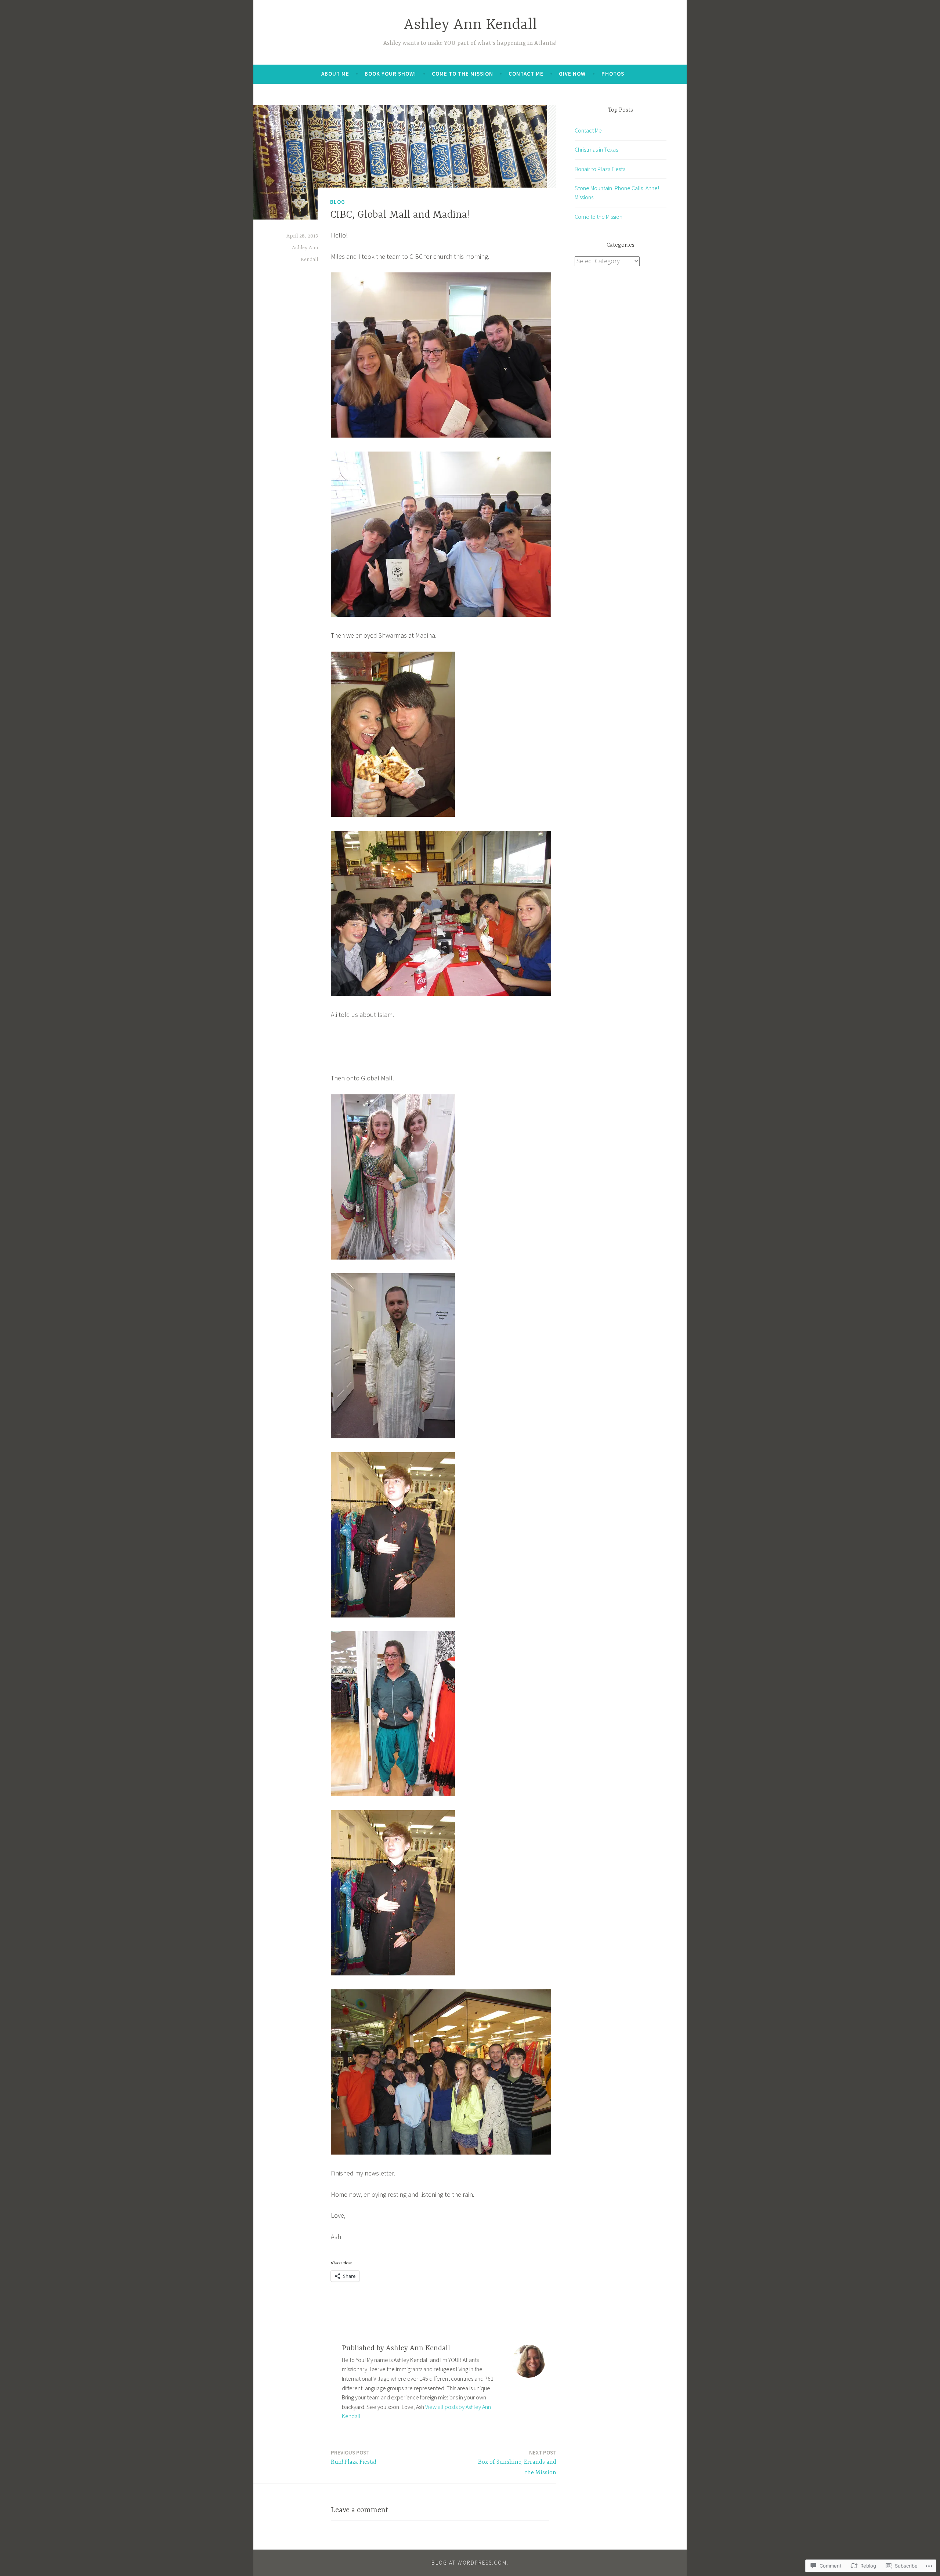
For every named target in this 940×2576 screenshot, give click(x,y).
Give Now (572, 74)
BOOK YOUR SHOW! (390, 74)
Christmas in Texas (596, 149)
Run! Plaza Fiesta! (353, 2457)
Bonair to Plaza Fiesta (600, 169)
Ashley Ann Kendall (470, 25)
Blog (338, 202)
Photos (613, 74)
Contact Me (526, 74)
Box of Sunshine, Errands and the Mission (517, 2463)
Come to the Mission (462, 74)
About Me (335, 74)
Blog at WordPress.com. (470, 2563)
